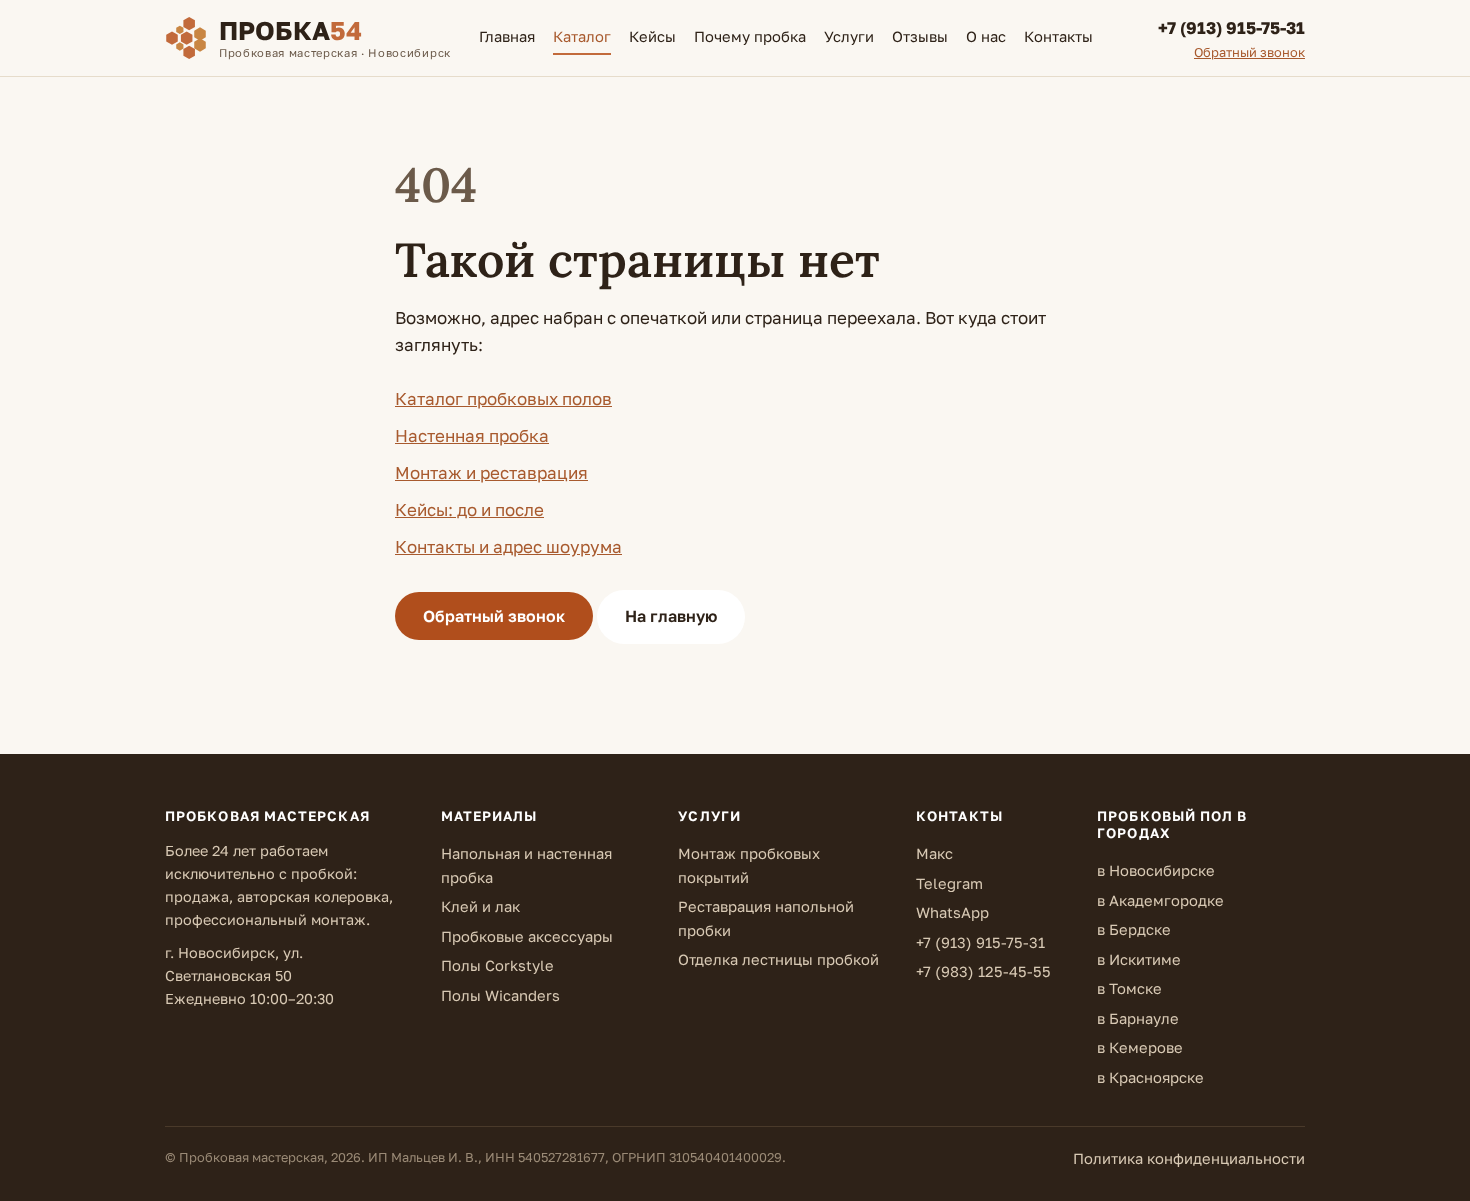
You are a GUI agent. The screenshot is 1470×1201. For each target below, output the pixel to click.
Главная (507, 36)
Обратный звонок (494, 616)
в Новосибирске (1156, 870)
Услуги (849, 36)
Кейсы (652, 36)
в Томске (1129, 988)
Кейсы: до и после (469, 509)
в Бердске (1134, 929)
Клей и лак (480, 906)
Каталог (582, 36)
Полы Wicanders (500, 995)
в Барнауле (1138, 1018)
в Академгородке (1160, 900)
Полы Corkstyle (497, 965)
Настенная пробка (472, 435)
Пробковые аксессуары (527, 936)
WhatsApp (952, 912)
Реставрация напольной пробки (766, 918)
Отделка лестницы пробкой (778, 959)
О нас (986, 36)
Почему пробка (750, 36)
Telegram (949, 883)
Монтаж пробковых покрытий (749, 865)
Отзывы (920, 36)
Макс (934, 853)
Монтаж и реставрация (491, 472)
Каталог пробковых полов (503, 398)
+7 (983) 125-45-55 (983, 971)
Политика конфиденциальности (1189, 1158)
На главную (671, 616)
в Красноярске (1150, 1077)
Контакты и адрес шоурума (508, 546)
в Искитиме (1139, 959)
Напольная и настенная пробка (526, 865)
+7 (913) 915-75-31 (980, 942)
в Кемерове (1140, 1047)
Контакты (1058, 36)
